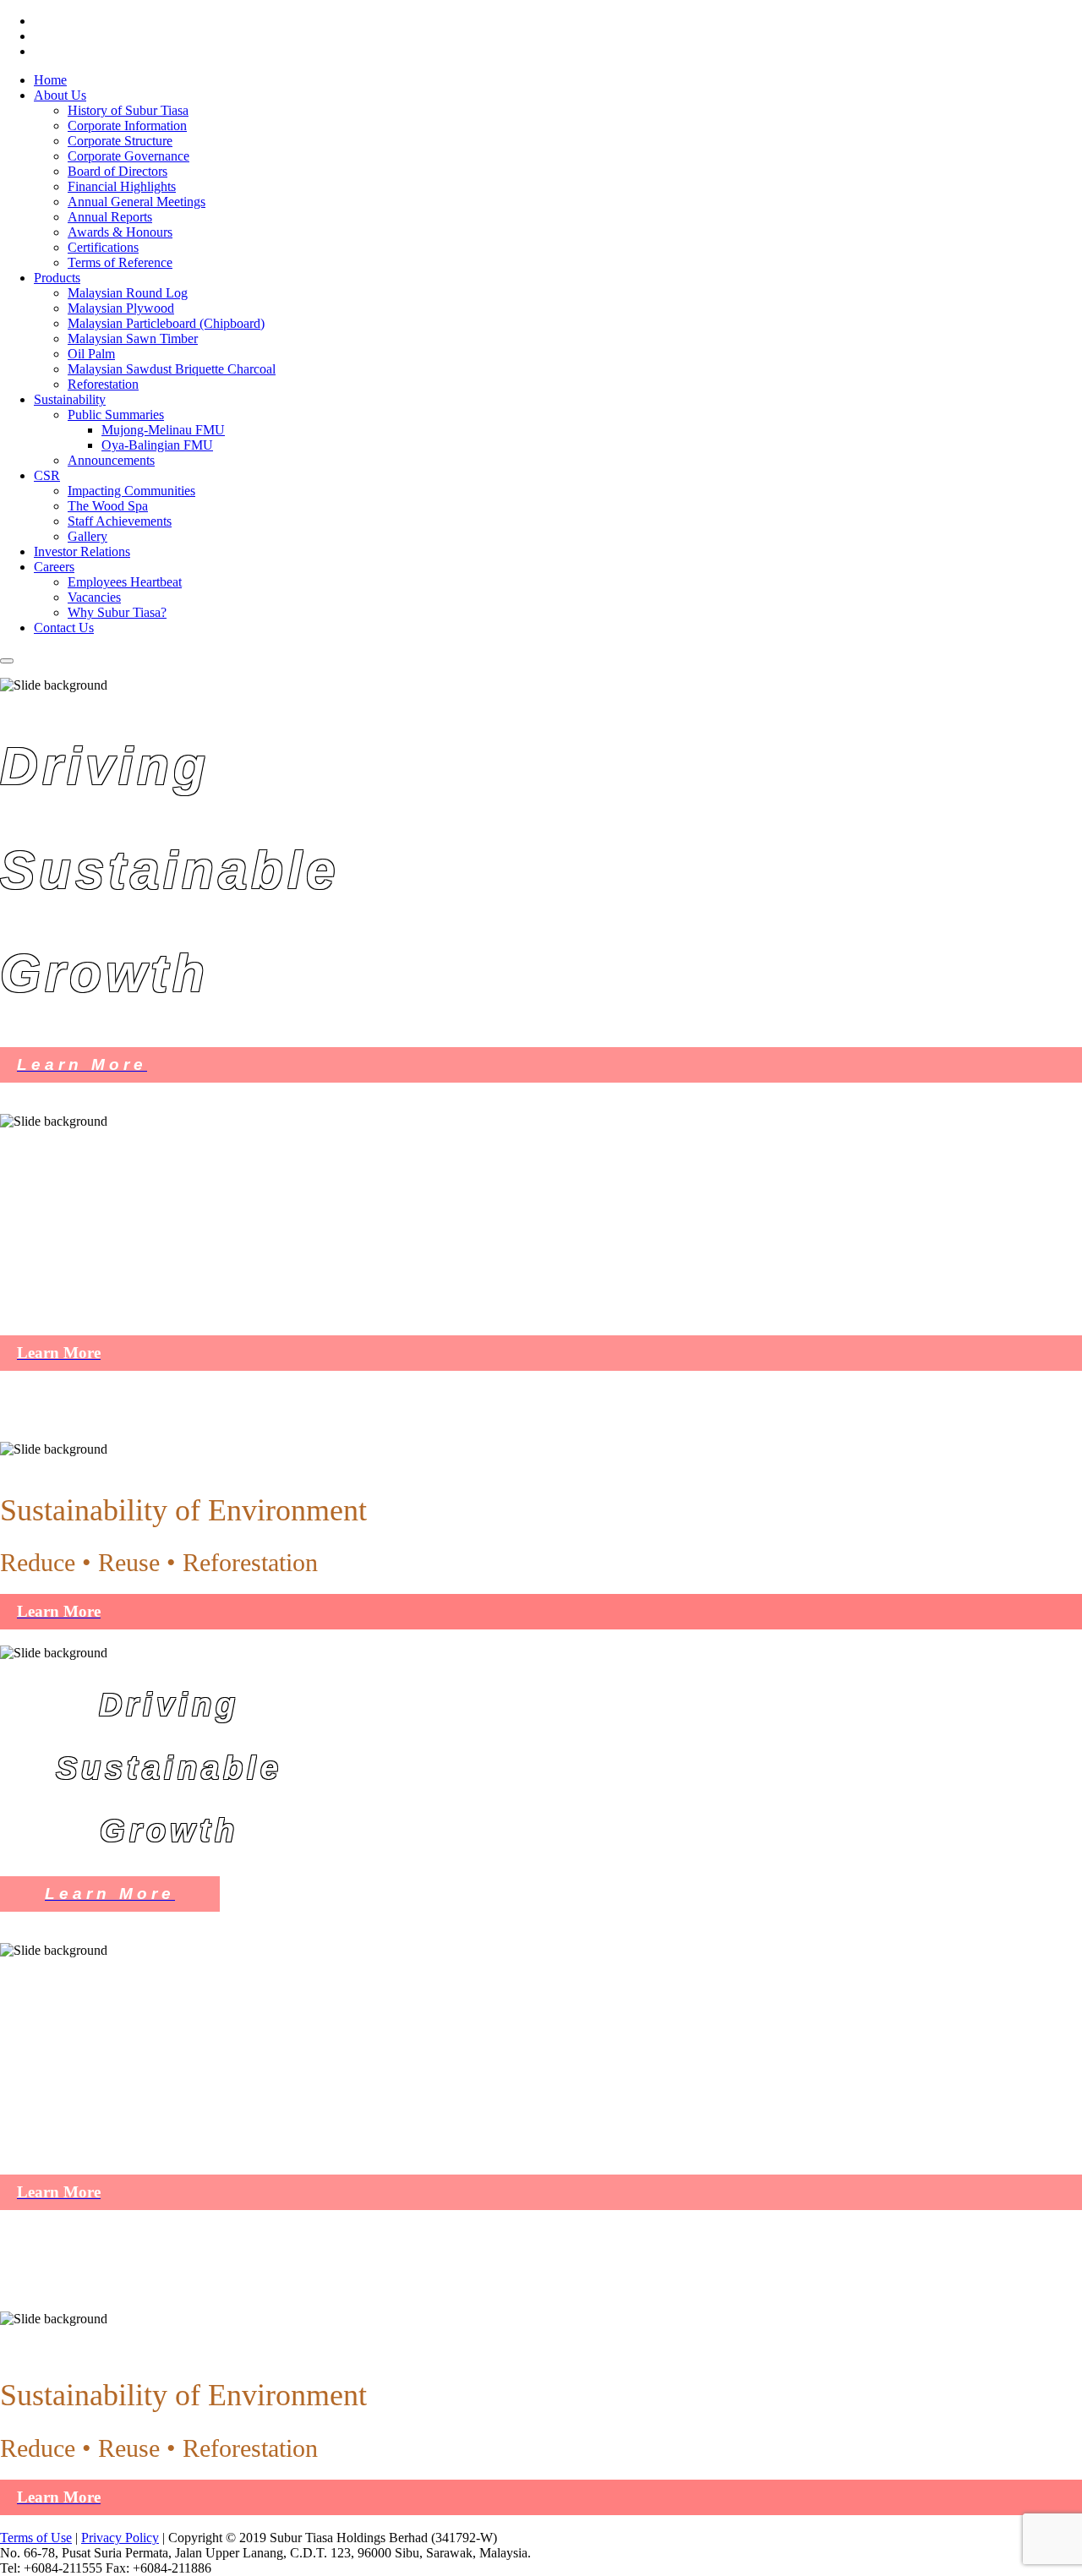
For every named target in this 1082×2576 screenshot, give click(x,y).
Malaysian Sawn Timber (133, 338)
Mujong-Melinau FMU (163, 430)
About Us (60, 95)
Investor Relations (82, 551)
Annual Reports (110, 217)
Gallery (87, 536)
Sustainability (70, 399)
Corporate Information (127, 126)
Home (50, 80)
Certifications (103, 247)
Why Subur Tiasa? (117, 612)
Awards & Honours (120, 232)
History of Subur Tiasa (128, 110)
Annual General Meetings (137, 202)
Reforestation (103, 384)
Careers (54, 567)
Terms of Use (36, 2538)
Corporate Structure (120, 141)
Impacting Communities (131, 491)
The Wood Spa (108, 506)
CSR (47, 475)
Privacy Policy (120, 2538)
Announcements (111, 460)
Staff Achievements (120, 521)
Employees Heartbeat (125, 582)
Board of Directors (117, 171)
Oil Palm (91, 354)
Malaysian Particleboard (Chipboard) (166, 323)
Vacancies (94, 597)
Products (57, 278)
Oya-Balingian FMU (157, 445)
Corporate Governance (128, 156)
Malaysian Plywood (121, 308)
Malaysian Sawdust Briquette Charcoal (172, 369)
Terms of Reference (120, 262)
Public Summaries (116, 415)
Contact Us (64, 628)
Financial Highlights (122, 186)
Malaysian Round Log (128, 293)
